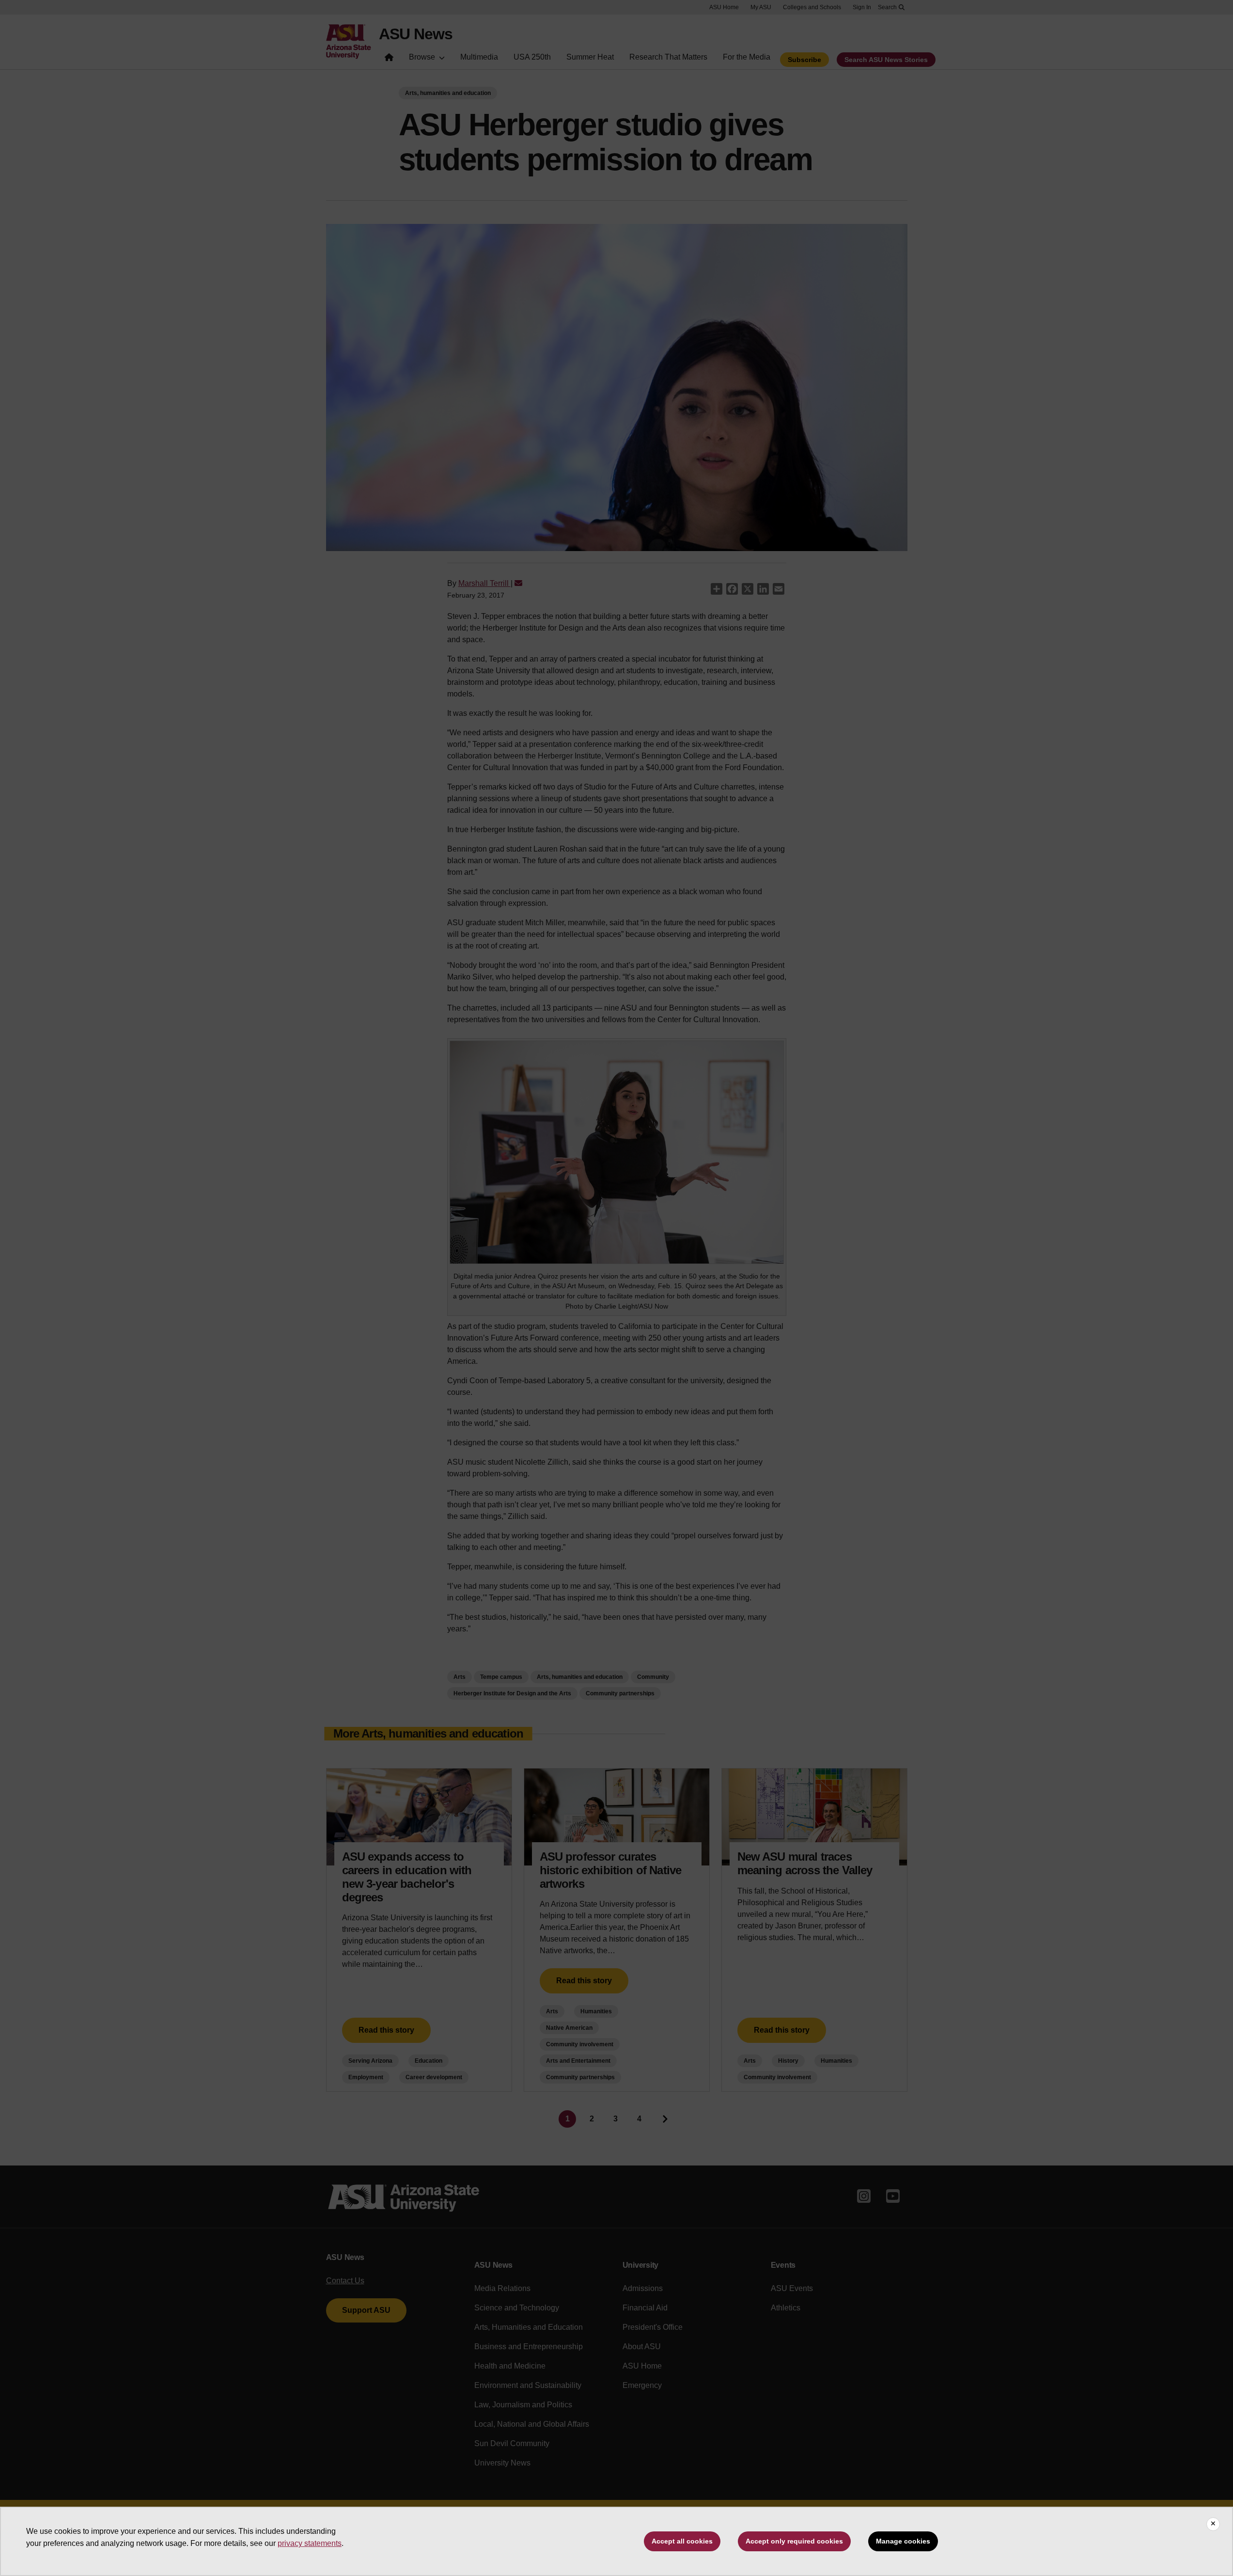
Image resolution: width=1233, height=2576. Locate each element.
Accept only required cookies (794, 2541)
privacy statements (310, 2543)
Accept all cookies (682, 2541)
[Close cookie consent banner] (1213, 2524)
